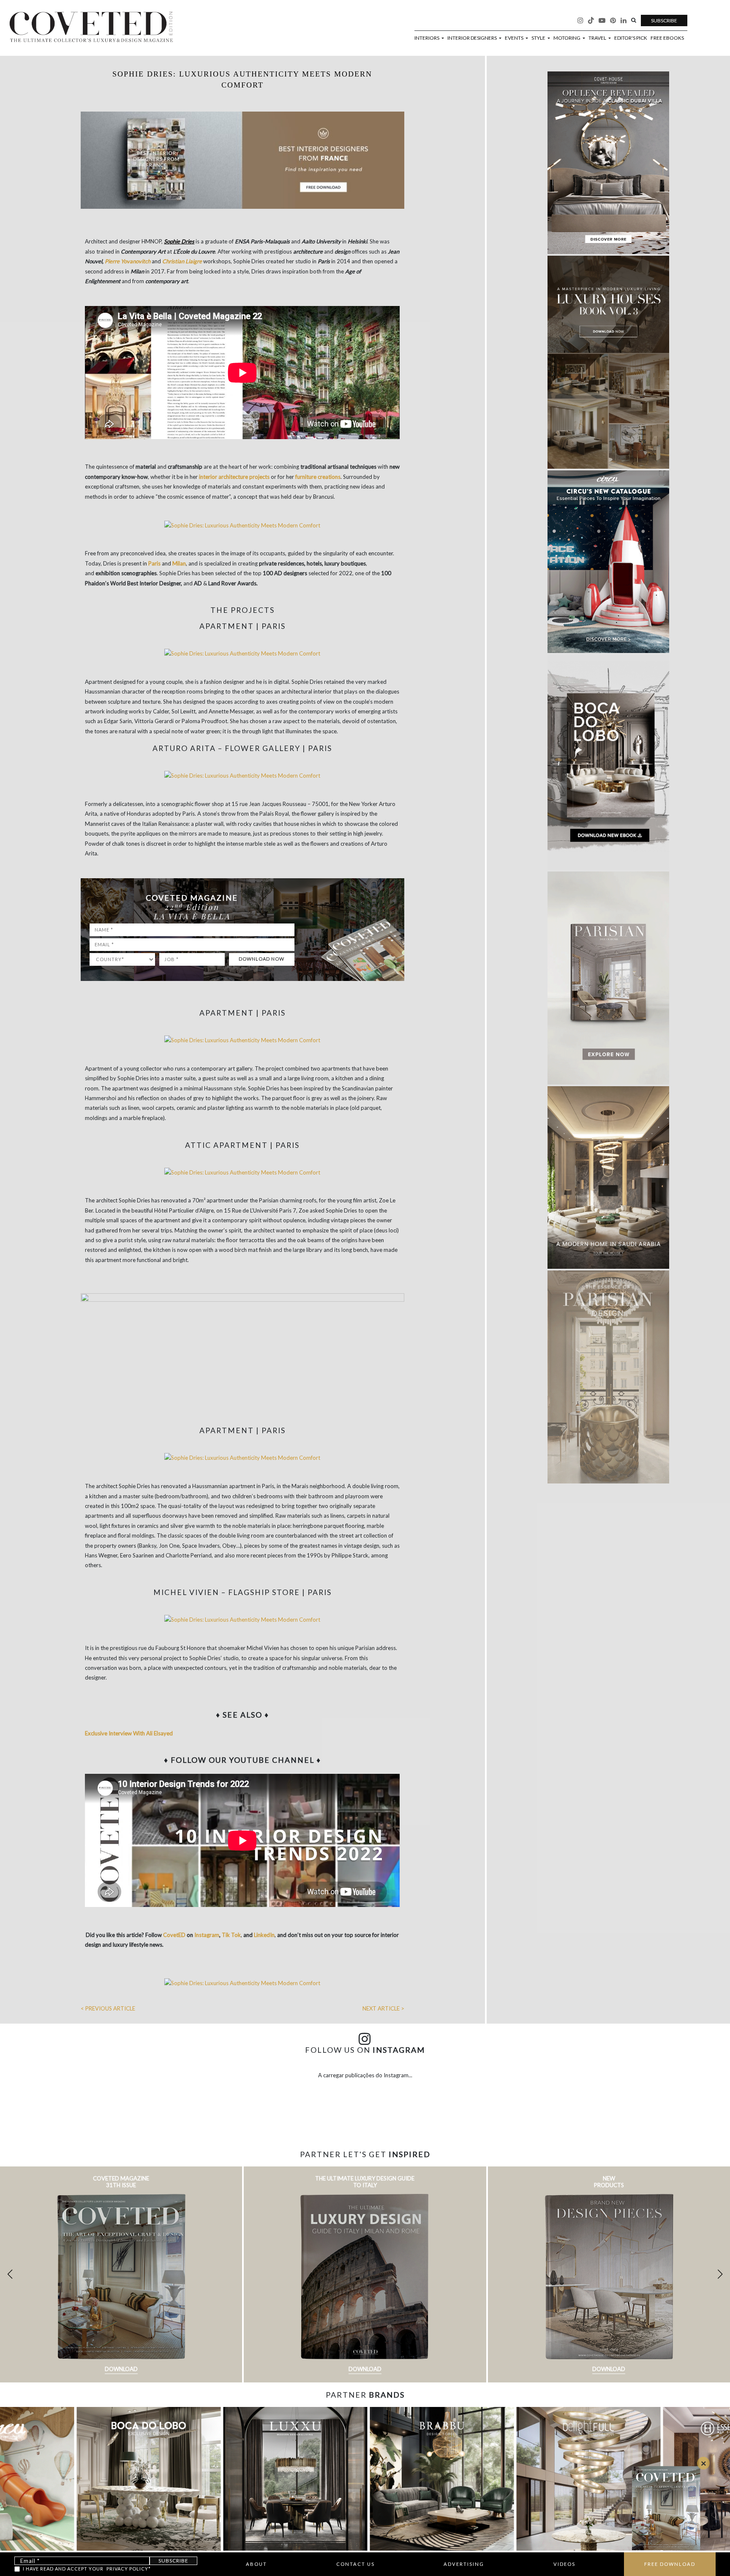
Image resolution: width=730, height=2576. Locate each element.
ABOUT (256, 2564)
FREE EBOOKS (667, 38)
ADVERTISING (464, 2564)
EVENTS (515, 38)
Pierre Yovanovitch (128, 261)
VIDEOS (564, 2564)
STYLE (539, 38)
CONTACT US (355, 2564)
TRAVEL (598, 38)
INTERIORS (427, 38)
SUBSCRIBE (664, 20)
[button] (720, 2274)
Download (121, 2369)
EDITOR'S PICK (631, 38)
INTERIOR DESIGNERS (473, 38)
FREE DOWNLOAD (670, 2564)
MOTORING (567, 38)
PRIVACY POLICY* (129, 2569)
